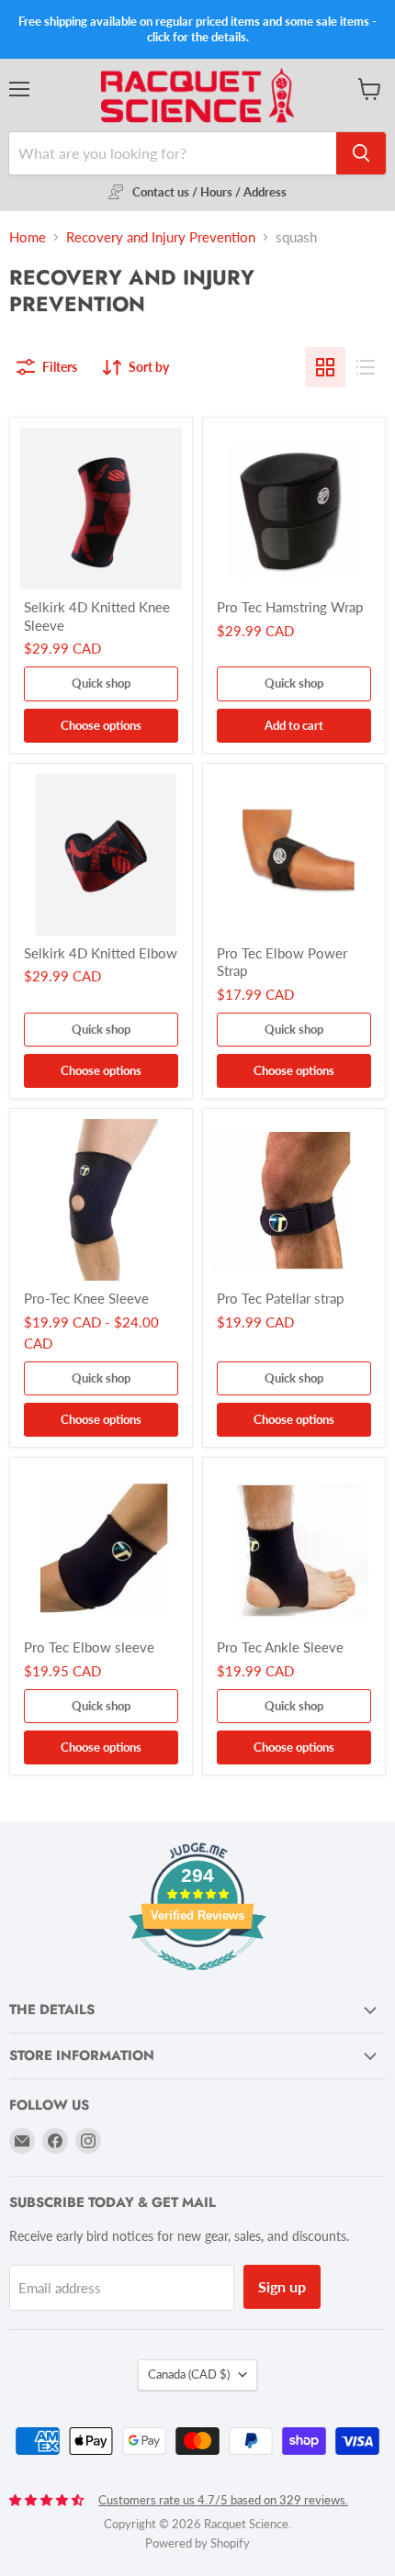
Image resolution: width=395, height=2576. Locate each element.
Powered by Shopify (197, 2543)
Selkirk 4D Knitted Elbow (101, 953)
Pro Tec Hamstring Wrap (290, 607)
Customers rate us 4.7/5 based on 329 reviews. (223, 2500)
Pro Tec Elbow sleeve (89, 1647)
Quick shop (101, 683)
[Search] (361, 153)
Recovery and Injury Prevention (161, 237)
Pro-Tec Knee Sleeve (86, 1298)
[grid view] (325, 367)
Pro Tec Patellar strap (280, 1298)
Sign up (282, 2286)
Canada (189, 2374)
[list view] (366, 367)
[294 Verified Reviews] (197, 1980)
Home (28, 237)
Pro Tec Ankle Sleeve (280, 1647)
